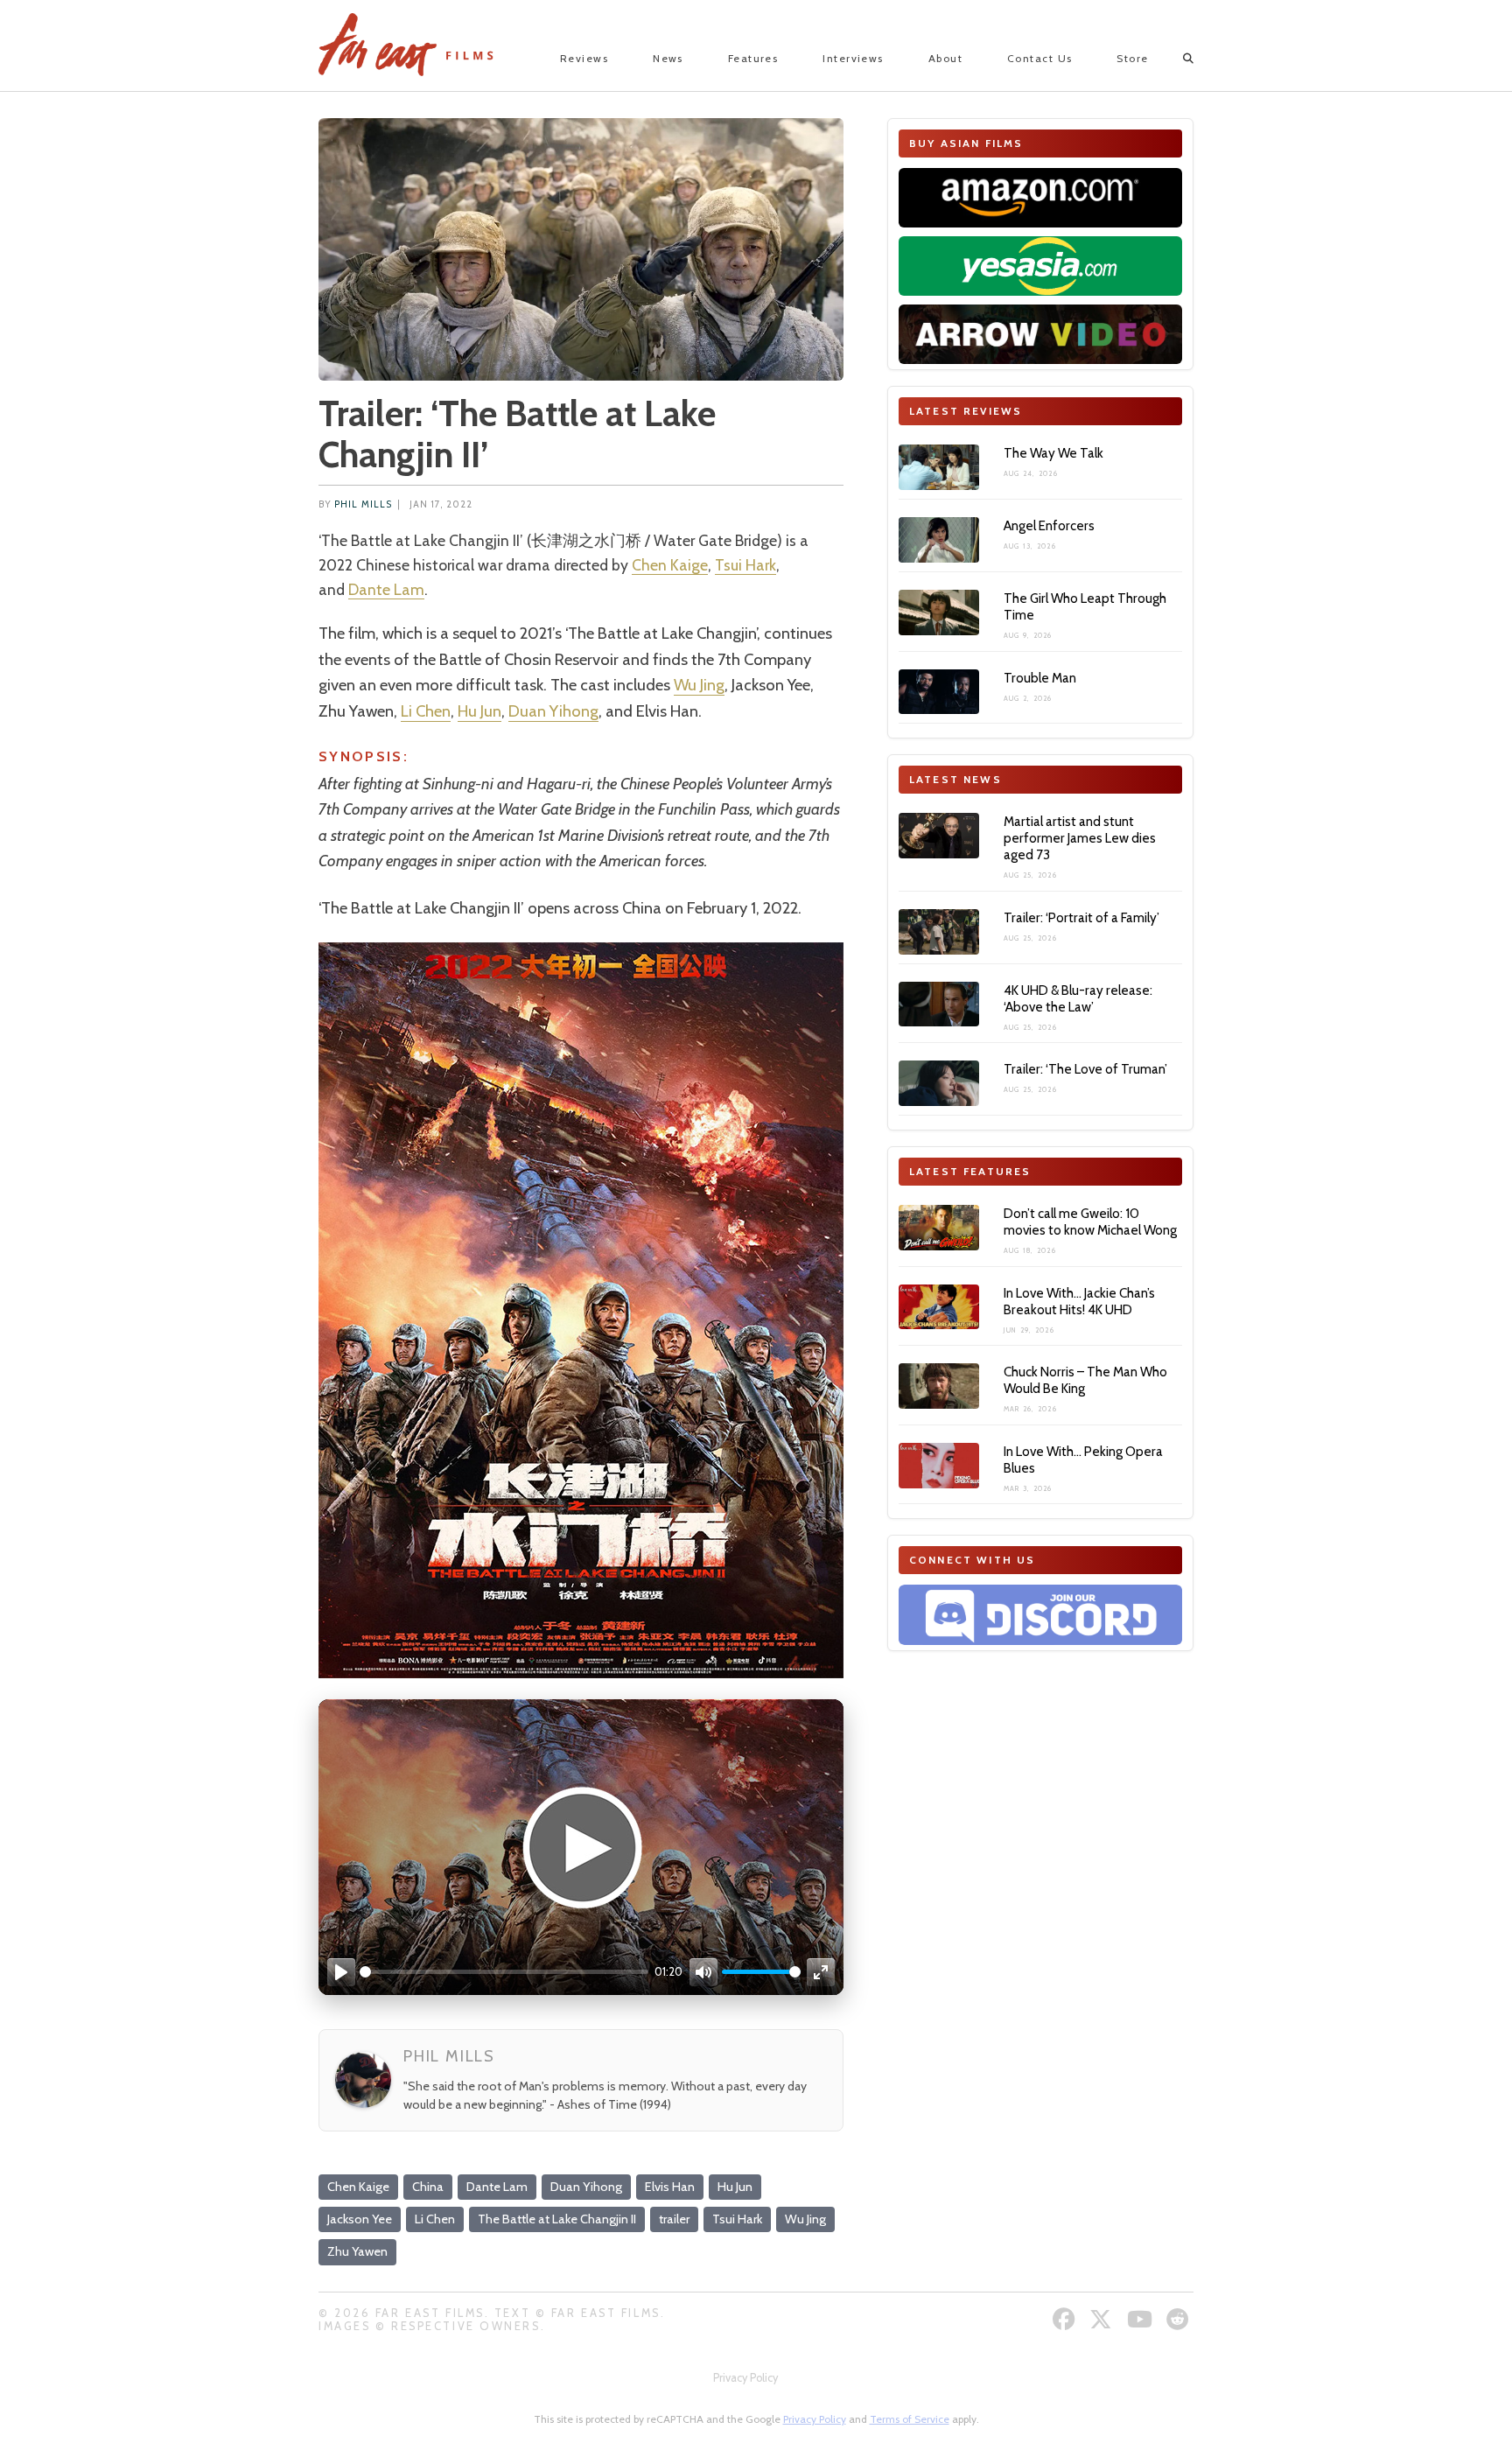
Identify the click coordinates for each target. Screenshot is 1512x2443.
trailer (674, 2219)
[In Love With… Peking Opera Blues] (939, 1466)
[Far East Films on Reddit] (1180, 2319)
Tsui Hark (745, 565)
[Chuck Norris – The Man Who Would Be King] (939, 1386)
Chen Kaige (670, 565)
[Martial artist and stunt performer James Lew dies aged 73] (939, 836)
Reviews (584, 58)
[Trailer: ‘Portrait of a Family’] (939, 932)
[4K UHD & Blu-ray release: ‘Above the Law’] (939, 1004)
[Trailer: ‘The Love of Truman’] (939, 1083)
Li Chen (426, 711)
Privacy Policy (745, 2378)
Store (1132, 58)
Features (753, 58)
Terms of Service (910, 2419)
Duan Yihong (553, 711)
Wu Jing (699, 685)
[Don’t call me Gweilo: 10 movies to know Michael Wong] (939, 1228)
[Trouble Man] (939, 692)
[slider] (504, 1972)
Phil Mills (363, 504)
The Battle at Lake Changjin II (557, 2219)
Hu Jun (479, 711)
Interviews (853, 58)
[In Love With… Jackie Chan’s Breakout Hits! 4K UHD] (939, 1307)
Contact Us (1039, 58)
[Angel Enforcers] (939, 540)
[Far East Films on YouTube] (1142, 2319)
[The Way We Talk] (939, 467)
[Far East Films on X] (1103, 2319)
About (945, 58)
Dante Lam (386, 589)
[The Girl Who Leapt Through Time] (939, 612)
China (428, 2187)
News (668, 58)
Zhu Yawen (357, 2251)
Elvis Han (670, 2187)
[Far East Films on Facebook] (1066, 2319)
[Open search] (1173, 59)
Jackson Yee (360, 2219)
